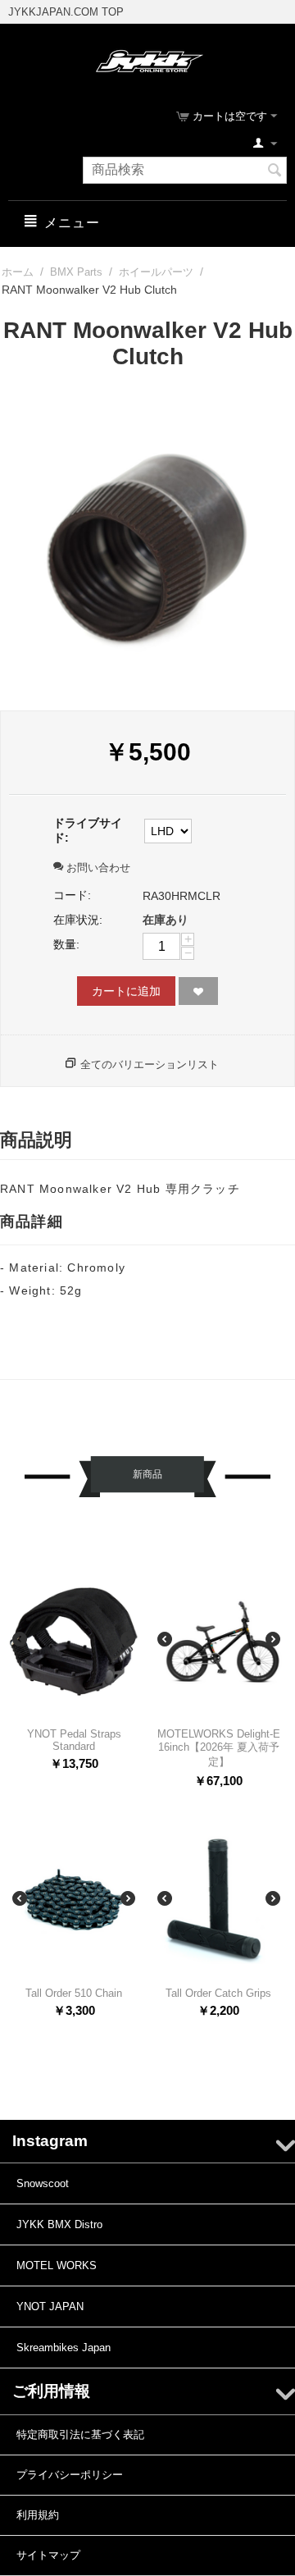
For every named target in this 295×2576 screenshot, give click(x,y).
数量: (66, 944)
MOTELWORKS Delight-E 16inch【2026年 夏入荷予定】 (219, 1748)
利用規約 (38, 2515)
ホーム (18, 272)
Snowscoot (43, 2183)
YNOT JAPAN (50, 2307)
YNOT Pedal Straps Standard (74, 1740)
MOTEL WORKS (57, 2265)
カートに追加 (126, 991)
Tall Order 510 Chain (74, 1993)
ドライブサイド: (88, 830)
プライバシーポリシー (70, 2475)
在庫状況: (78, 920)
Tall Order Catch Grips (218, 1993)
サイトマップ (48, 2555)
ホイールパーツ (156, 272)
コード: (72, 895)
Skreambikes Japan (64, 2348)
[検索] (275, 171)
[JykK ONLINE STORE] (148, 60)
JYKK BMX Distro (59, 2224)
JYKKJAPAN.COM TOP (66, 12)
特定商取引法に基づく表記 (80, 2434)
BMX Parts (76, 272)
